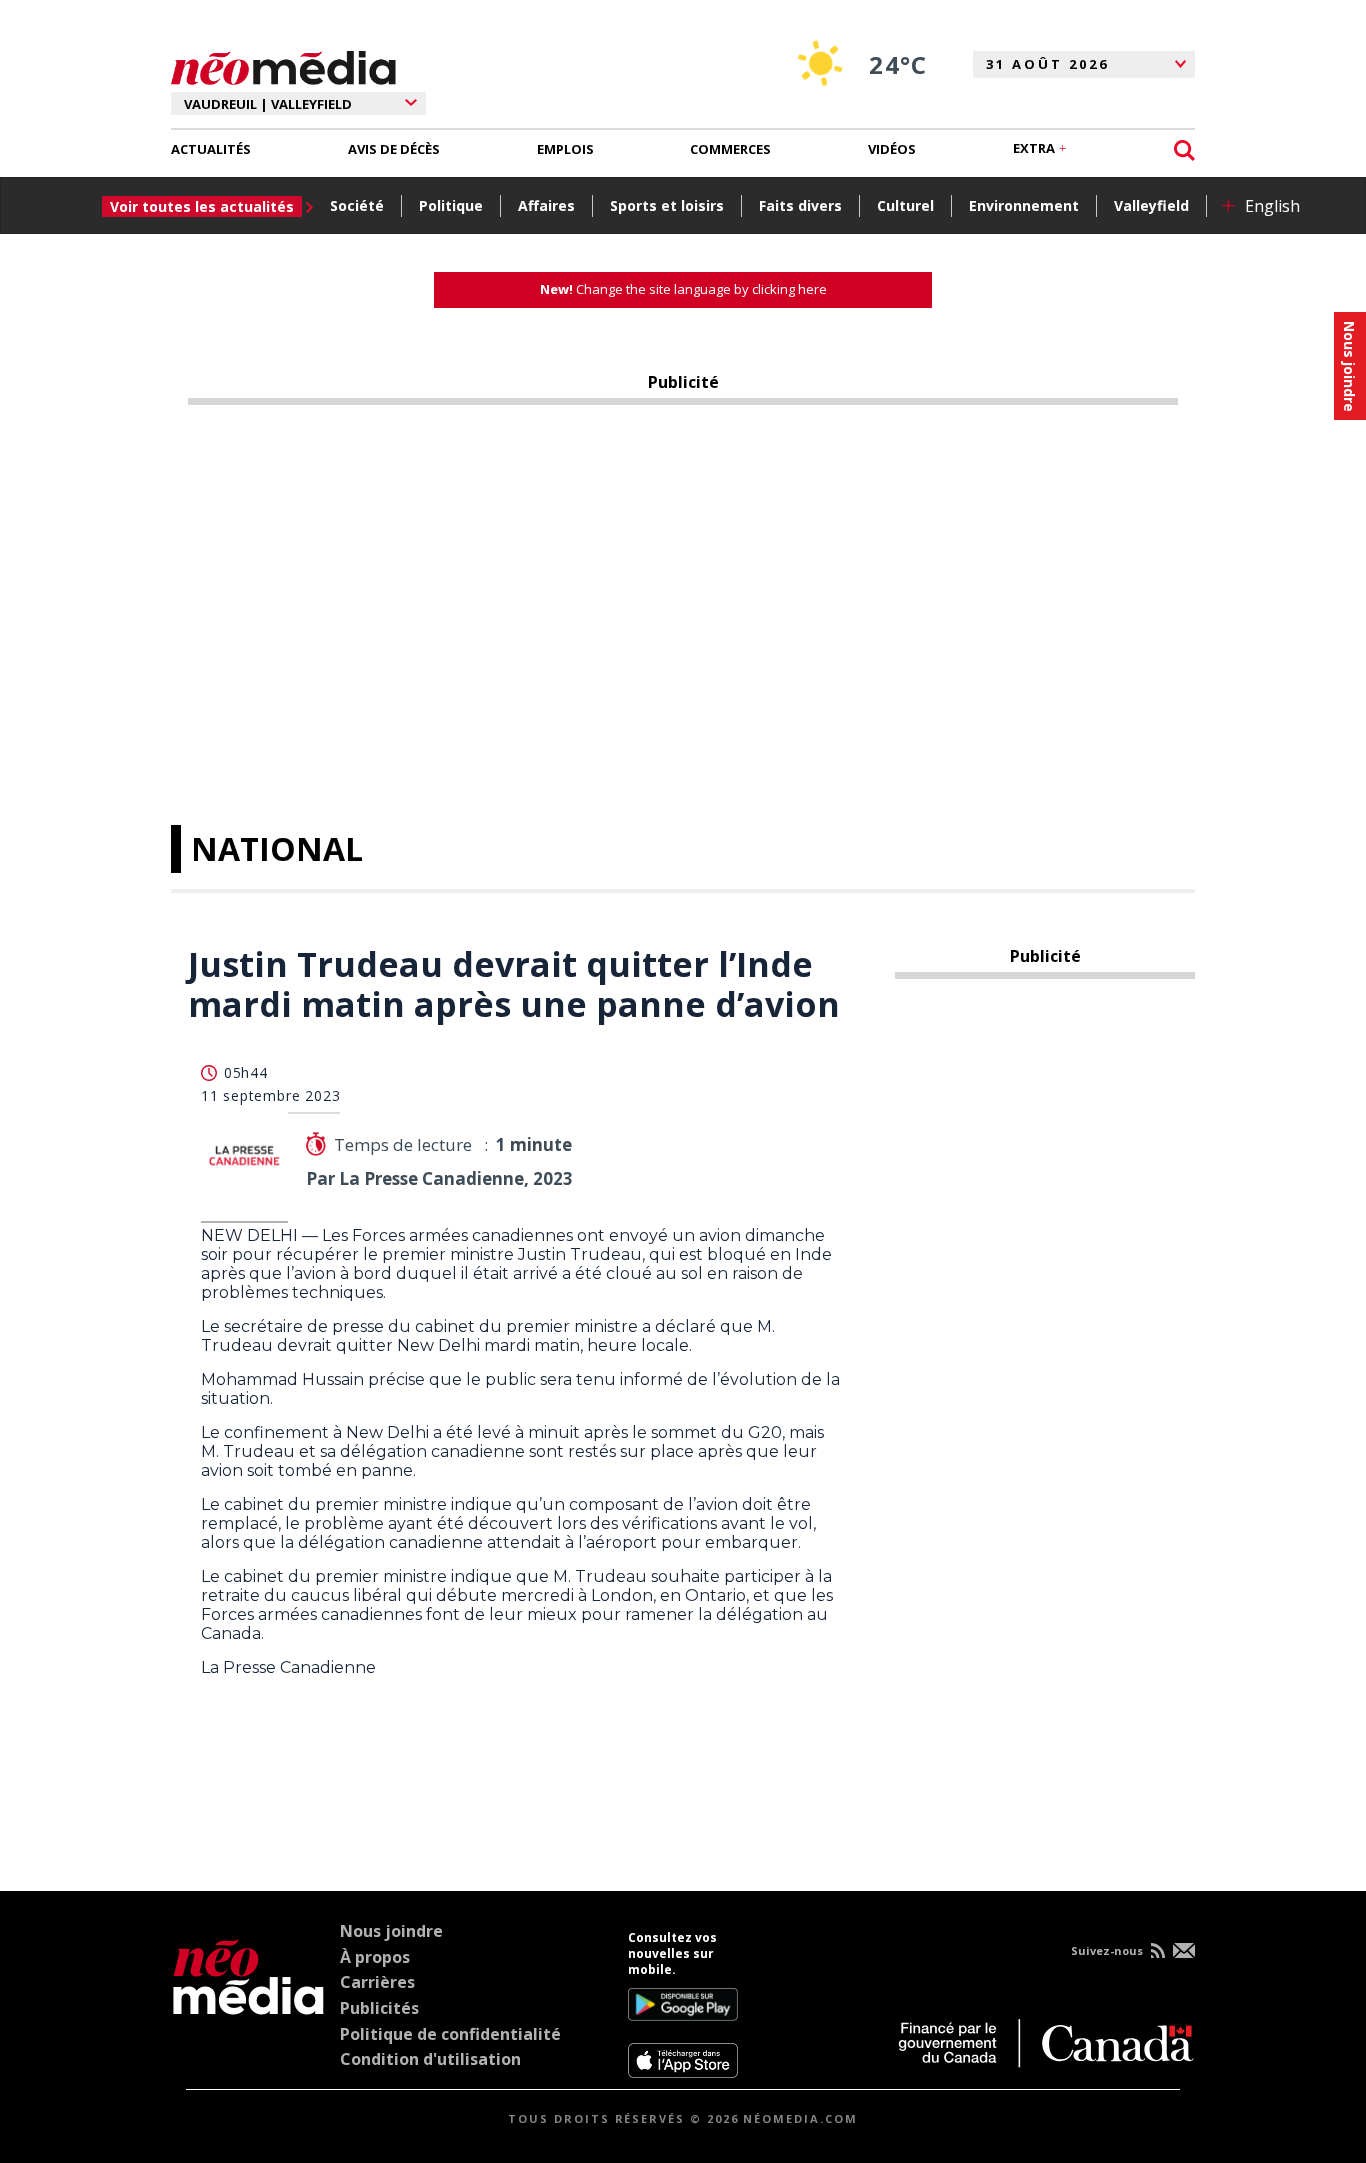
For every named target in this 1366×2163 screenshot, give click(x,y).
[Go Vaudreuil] (248, 2004)
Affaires (546, 205)
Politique (451, 205)
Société (357, 205)
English (1272, 206)
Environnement (1024, 205)
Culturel (905, 205)
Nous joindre (391, 1931)
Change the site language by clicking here (683, 289)
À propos (375, 1957)
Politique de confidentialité (450, 2034)
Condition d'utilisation (430, 2059)
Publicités (379, 2008)
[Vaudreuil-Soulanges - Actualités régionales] (283, 65)
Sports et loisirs (667, 205)
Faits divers (800, 205)
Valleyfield (1151, 205)
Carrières (377, 1982)
